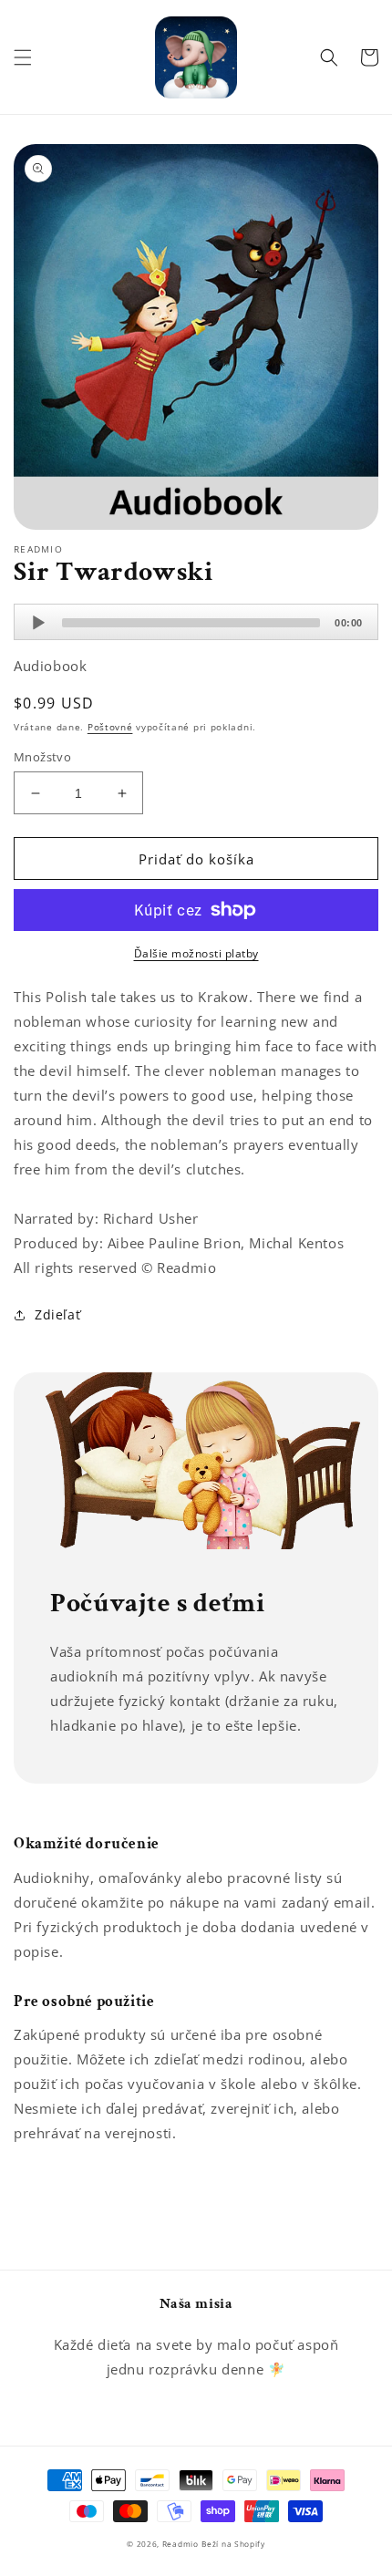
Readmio (181, 2544)
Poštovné (110, 727)
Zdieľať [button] (57, 1314)
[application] (196, 622)
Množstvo (42, 757)
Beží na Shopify (233, 2544)
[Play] (38, 623)
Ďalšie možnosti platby (196, 953)
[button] (23, 57)
